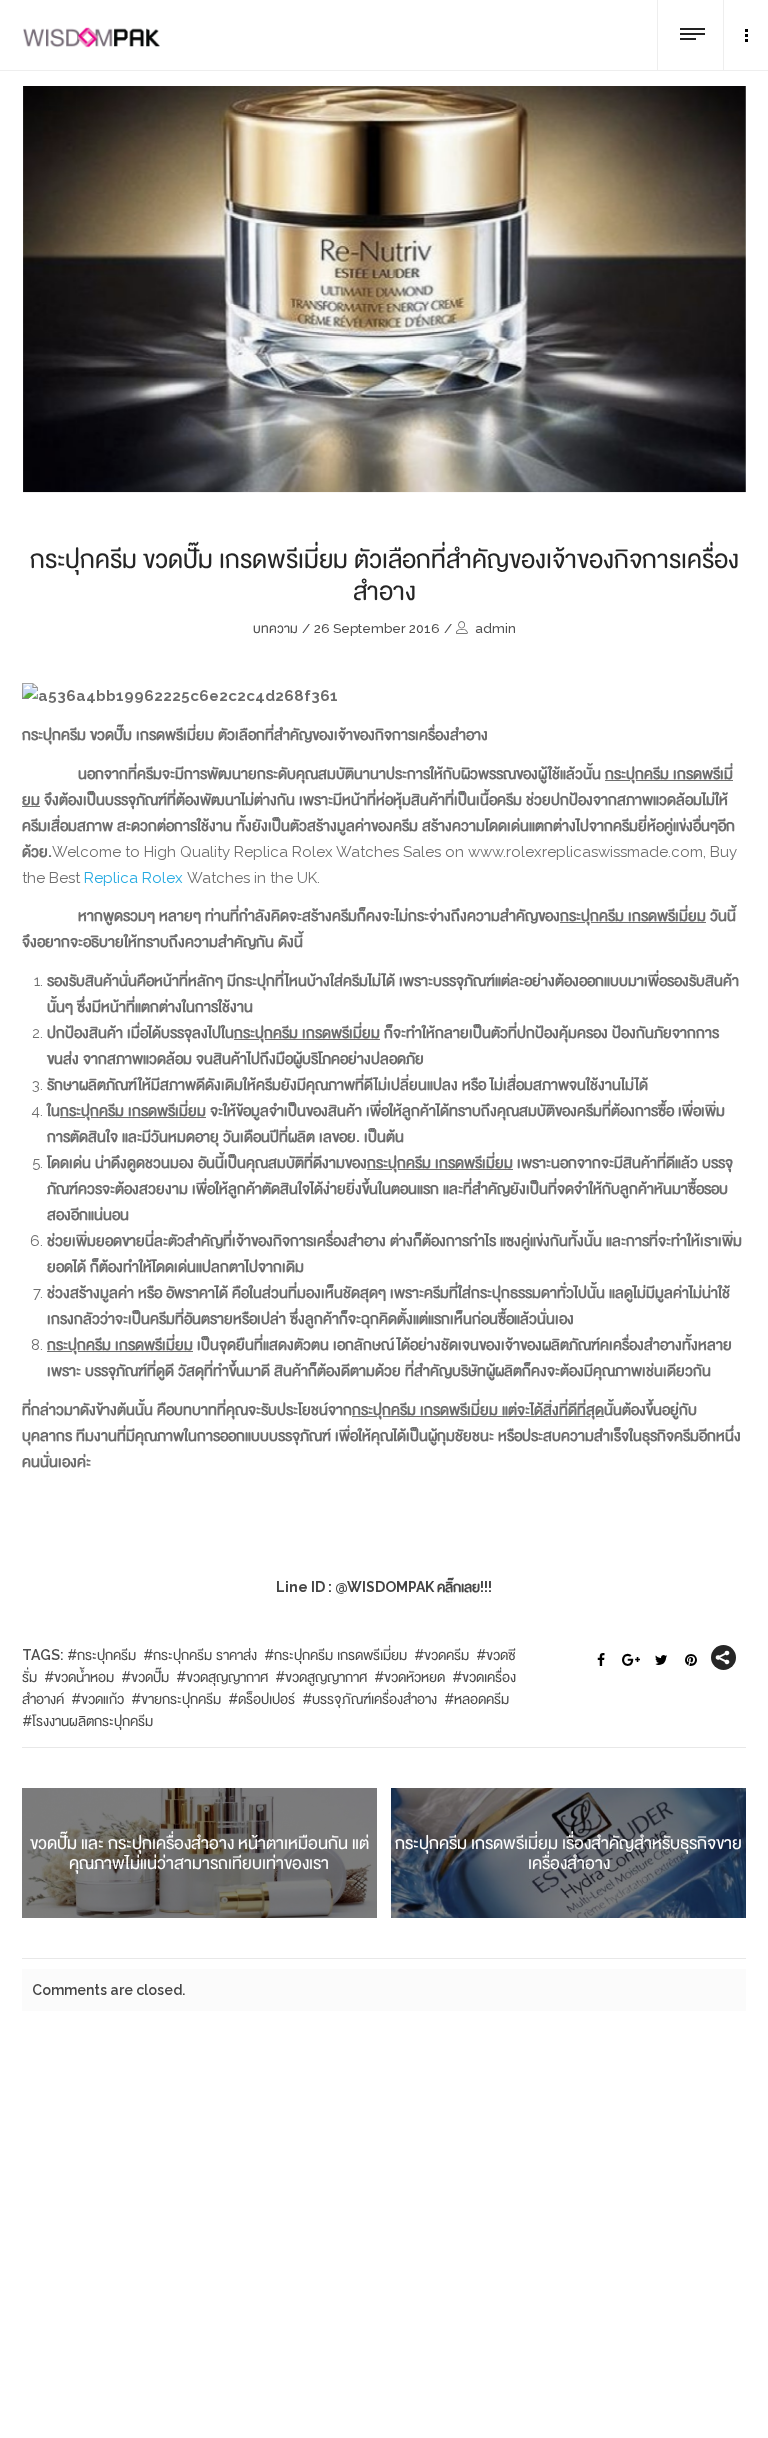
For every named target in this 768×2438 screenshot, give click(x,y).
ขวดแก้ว (102, 1699)
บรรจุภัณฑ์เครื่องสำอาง (374, 1699)
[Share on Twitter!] (661, 1661)
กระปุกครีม (106, 1655)
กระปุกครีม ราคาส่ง (205, 1655)
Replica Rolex (133, 878)
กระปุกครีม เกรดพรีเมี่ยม (340, 1655)
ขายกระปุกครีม (181, 1699)
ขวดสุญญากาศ (227, 1677)
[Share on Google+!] (631, 1661)
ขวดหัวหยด (414, 1677)
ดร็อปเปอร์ (266, 1699)
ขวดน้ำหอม (84, 1677)
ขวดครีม (446, 1655)
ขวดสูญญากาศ (326, 1677)
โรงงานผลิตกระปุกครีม (92, 1721)
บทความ (275, 628)
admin (495, 628)
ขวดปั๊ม (150, 1677)
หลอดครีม (481, 1699)
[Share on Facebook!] (601, 1661)
